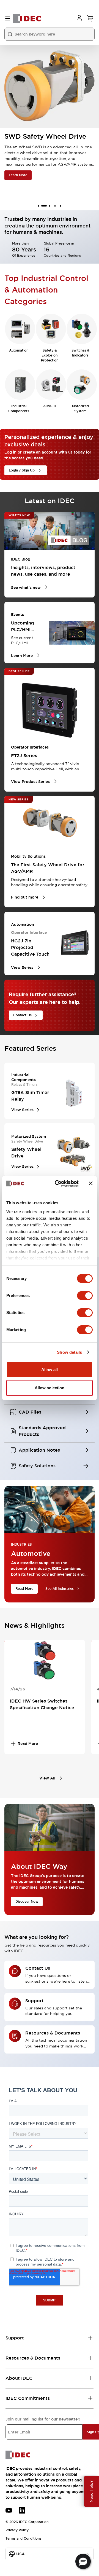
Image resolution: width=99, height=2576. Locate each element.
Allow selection (50, 1388)
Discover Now (27, 1902)
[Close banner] (91, 1183)
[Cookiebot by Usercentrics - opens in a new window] (58, 1184)
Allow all (50, 1370)
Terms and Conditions (23, 2539)
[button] (83, 2561)
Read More (24, 1589)
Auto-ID (50, 406)
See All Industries (60, 1589)
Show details (69, 1352)
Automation (19, 350)
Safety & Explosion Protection (50, 355)
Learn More (18, 175)
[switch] (85, 1296)
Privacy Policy (17, 2530)
